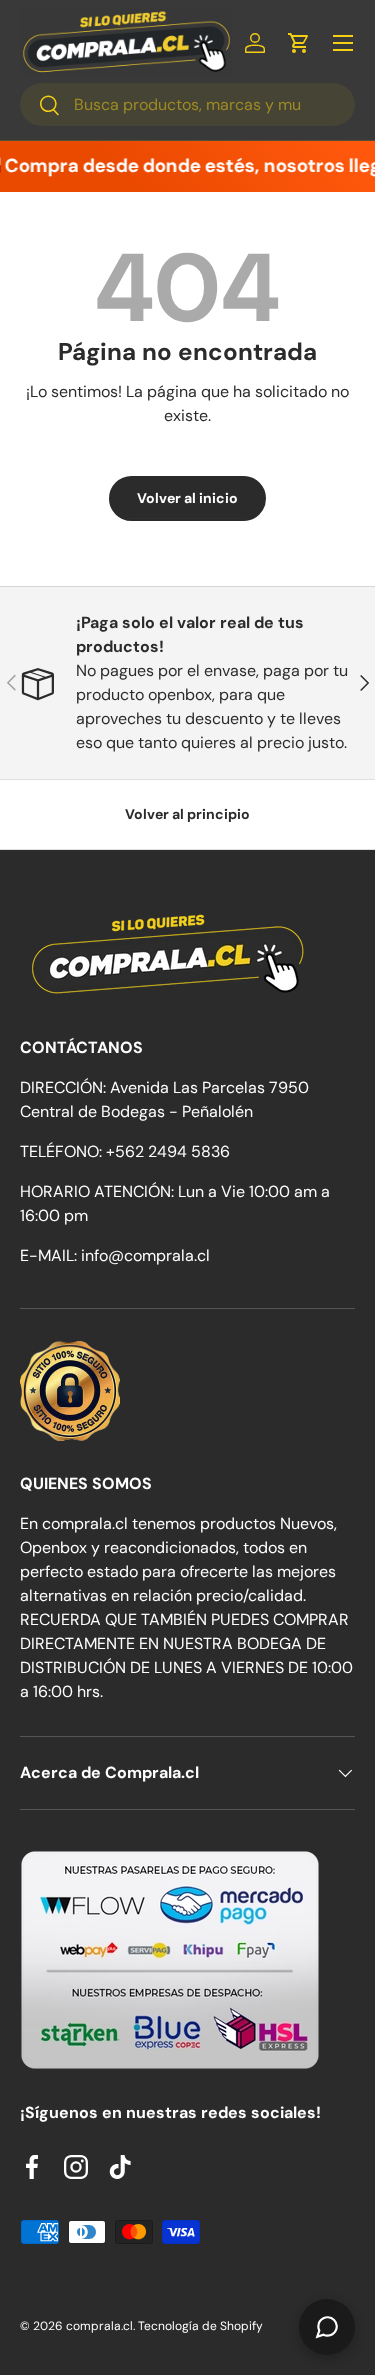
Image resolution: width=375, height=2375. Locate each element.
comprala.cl (99, 2326)
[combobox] (187, 104)
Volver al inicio (187, 498)
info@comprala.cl (145, 1255)
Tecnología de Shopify (200, 2326)
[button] (299, 43)
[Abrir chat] (327, 2327)
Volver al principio (187, 814)
